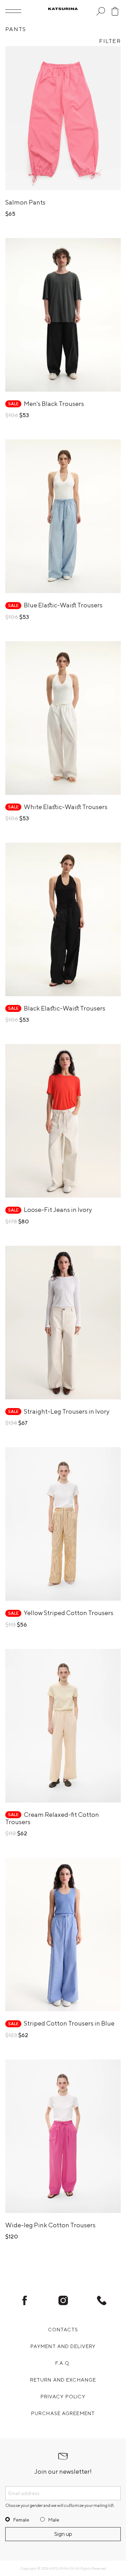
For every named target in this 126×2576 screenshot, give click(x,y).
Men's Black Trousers (54, 404)
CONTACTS (63, 2330)
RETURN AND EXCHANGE (63, 2380)
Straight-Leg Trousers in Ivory (67, 1411)
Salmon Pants (25, 202)
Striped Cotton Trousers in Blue (69, 2023)
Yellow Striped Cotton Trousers (69, 1613)
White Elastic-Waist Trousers (66, 807)
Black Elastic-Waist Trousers (65, 1008)
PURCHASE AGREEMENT (63, 2413)
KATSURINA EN (62, 2568)
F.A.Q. (63, 2363)
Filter (110, 41)
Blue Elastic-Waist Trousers (63, 605)
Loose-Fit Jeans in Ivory (58, 1210)
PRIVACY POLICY (63, 2397)
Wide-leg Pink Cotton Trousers (50, 2225)
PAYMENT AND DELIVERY (63, 2346)
